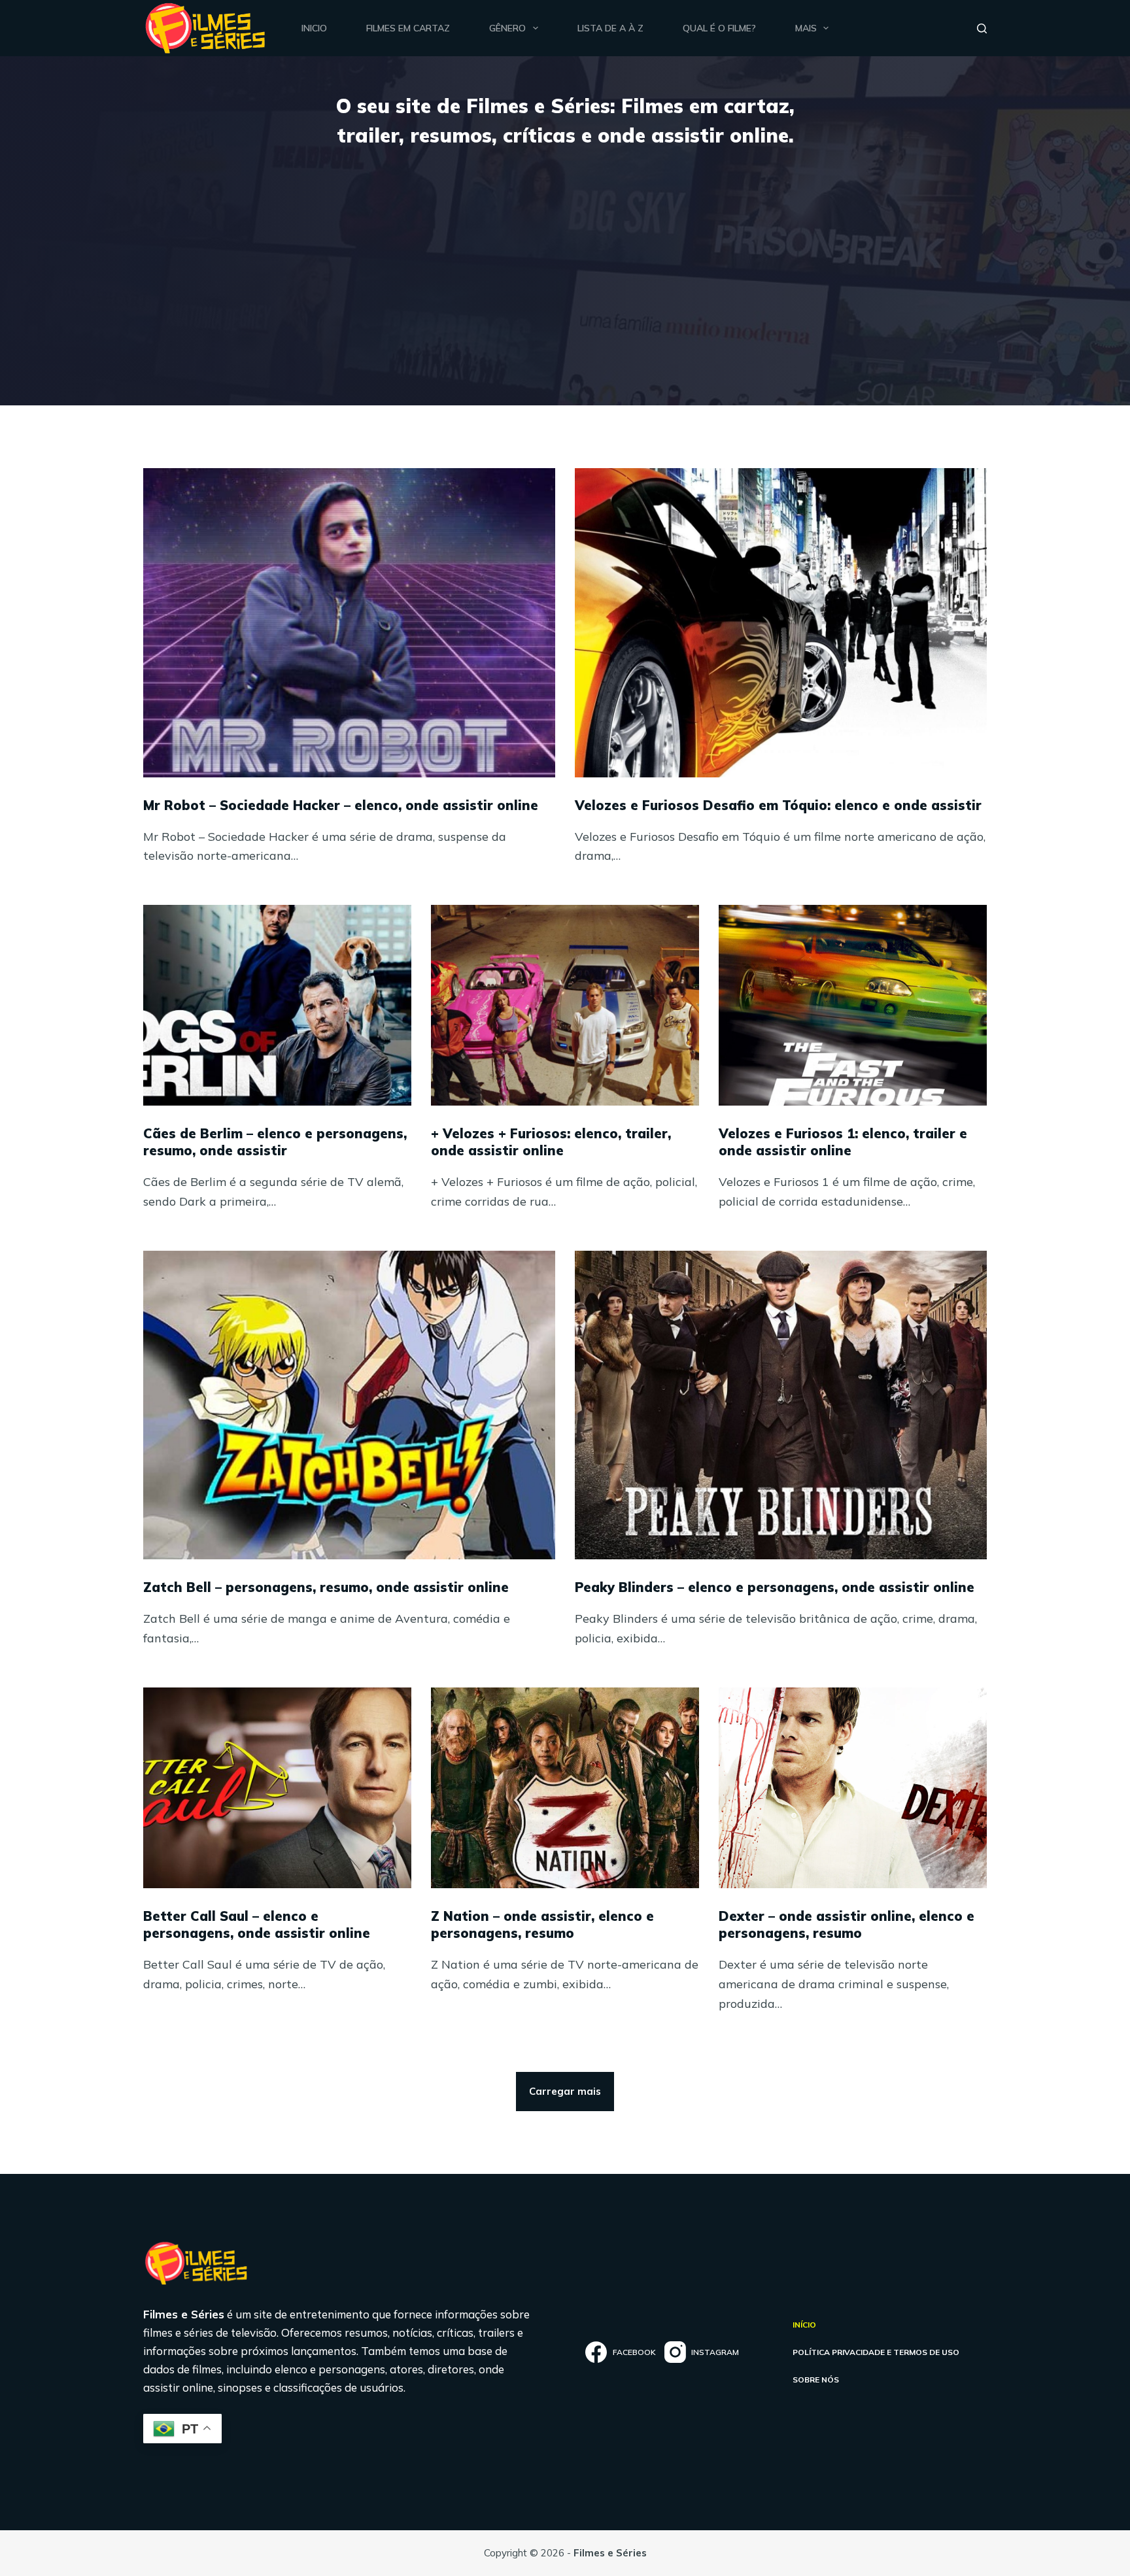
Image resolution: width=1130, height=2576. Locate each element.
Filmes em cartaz (408, 28)
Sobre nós (816, 2380)
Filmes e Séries (610, 2553)
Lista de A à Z (610, 28)
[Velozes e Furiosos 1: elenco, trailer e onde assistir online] (853, 1006)
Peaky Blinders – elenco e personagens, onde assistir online (775, 1587)
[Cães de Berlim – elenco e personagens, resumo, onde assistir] (277, 1006)
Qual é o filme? (719, 28)
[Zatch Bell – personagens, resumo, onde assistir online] (349, 1405)
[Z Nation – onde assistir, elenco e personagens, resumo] (565, 1788)
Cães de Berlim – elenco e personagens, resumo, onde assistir (275, 1142)
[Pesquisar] (982, 28)
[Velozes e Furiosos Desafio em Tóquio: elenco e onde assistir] (781, 623)
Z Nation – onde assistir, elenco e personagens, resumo (542, 1924)
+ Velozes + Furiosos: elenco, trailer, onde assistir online (551, 1142)
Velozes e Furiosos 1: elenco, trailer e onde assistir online (843, 1142)
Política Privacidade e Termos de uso (876, 2352)
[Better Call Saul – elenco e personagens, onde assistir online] (277, 1788)
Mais (806, 28)
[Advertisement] (565, 255)
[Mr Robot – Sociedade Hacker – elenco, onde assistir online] (349, 623)
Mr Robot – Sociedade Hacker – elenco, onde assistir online (341, 805)
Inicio (314, 28)
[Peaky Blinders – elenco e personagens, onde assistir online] (781, 1405)
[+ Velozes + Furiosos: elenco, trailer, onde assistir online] (565, 1006)
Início (804, 2325)
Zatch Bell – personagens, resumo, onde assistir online (326, 1587)
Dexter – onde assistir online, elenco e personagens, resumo (847, 1924)
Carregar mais (565, 2091)
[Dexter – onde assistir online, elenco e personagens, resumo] (853, 1788)
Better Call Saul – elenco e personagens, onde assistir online (257, 1924)
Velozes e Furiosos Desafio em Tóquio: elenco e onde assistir (778, 805)
